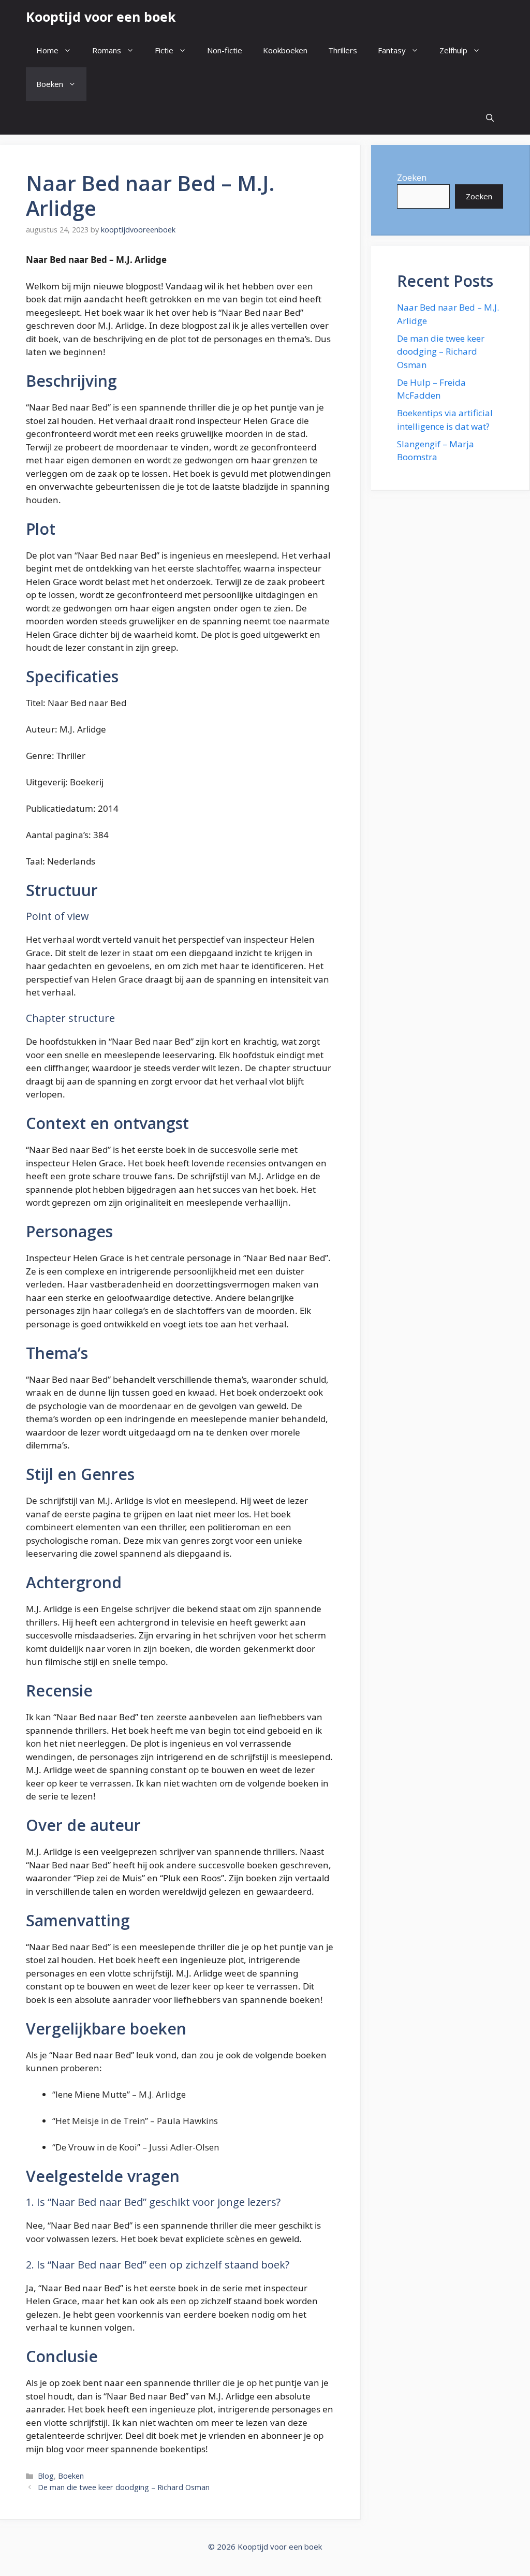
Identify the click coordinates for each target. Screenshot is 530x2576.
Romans (107, 50)
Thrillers (343, 50)
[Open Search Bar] (490, 118)
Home (47, 50)
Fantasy (392, 50)
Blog (46, 2476)
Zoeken (412, 177)
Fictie (164, 50)
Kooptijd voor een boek (101, 17)
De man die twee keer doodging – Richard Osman (124, 2487)
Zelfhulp (453, 50)
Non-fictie (225, 50)
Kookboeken (285, 50)
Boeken (50, 84)
